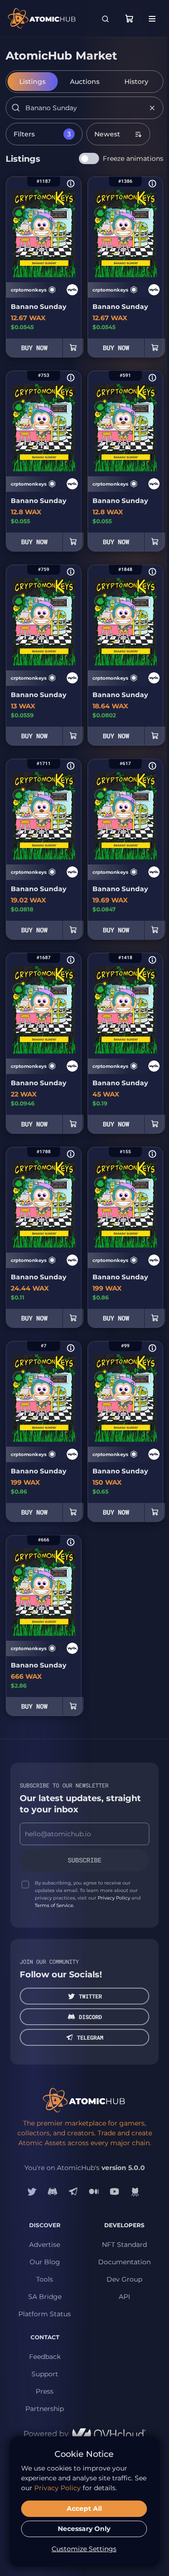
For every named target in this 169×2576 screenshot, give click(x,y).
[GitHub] (135, 2192)
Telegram (90, 2037)
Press (45, 2391)
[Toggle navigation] (152, 19)
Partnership (45, 2409)
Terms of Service (54, 1905)
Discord (90, 2017)
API (124, 2297)
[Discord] (53, 2192)
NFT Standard (124, 2245)
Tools (45, 2279)
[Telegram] (73, 2192)
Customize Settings (84, 2549)
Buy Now (34, 348)
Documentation (124, 2262)
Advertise (45, 2245)
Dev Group (124, 2279)
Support (45, 2374)
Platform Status (45, 2314)
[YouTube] (115, 2192)
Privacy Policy (114, 1898)
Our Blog (45, 2262)
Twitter (90, 1996)
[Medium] (94, 2192)
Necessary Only (84, 2529)
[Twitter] (32, 2192)
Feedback (45, 2357)
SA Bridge (45, 2297)
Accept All (84, 2508)
